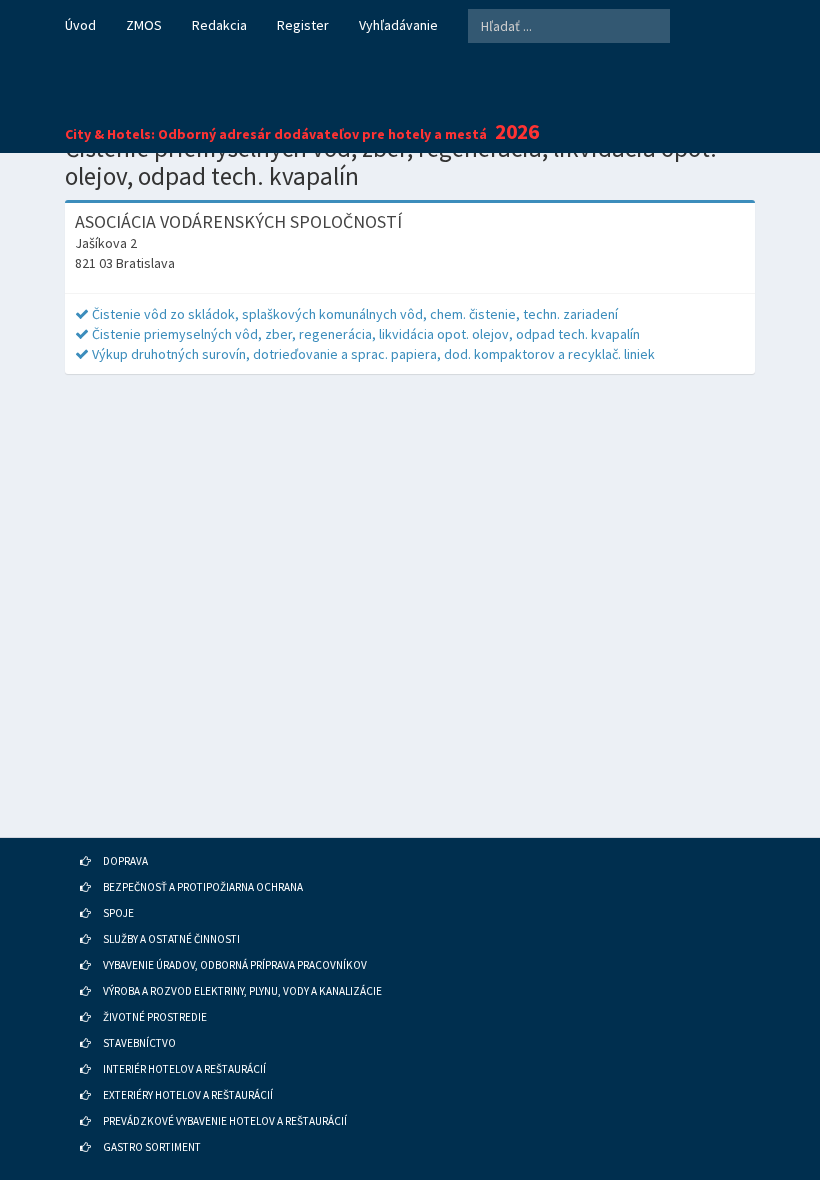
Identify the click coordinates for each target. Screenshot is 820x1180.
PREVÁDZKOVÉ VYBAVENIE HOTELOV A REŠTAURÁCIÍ (225, 1121)
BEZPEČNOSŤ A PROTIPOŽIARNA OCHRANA (203, 887)
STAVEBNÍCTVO (139, 1043)
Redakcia (219, 25)
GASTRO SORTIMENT (152, 1147)
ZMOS (144, 25)
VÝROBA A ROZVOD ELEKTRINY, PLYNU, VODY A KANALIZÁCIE (242, 991)
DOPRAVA (125, 861)
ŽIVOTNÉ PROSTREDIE (155, 1017)
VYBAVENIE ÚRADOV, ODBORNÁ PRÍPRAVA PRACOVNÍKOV (235, 965)
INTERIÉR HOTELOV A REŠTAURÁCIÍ (184, 1069)
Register (303, 25)
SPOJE (118, 913)
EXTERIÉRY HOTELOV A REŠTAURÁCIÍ (188, 1095)
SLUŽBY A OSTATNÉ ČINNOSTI (171, 939)
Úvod (80, 25)
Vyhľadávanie (398, 25)
